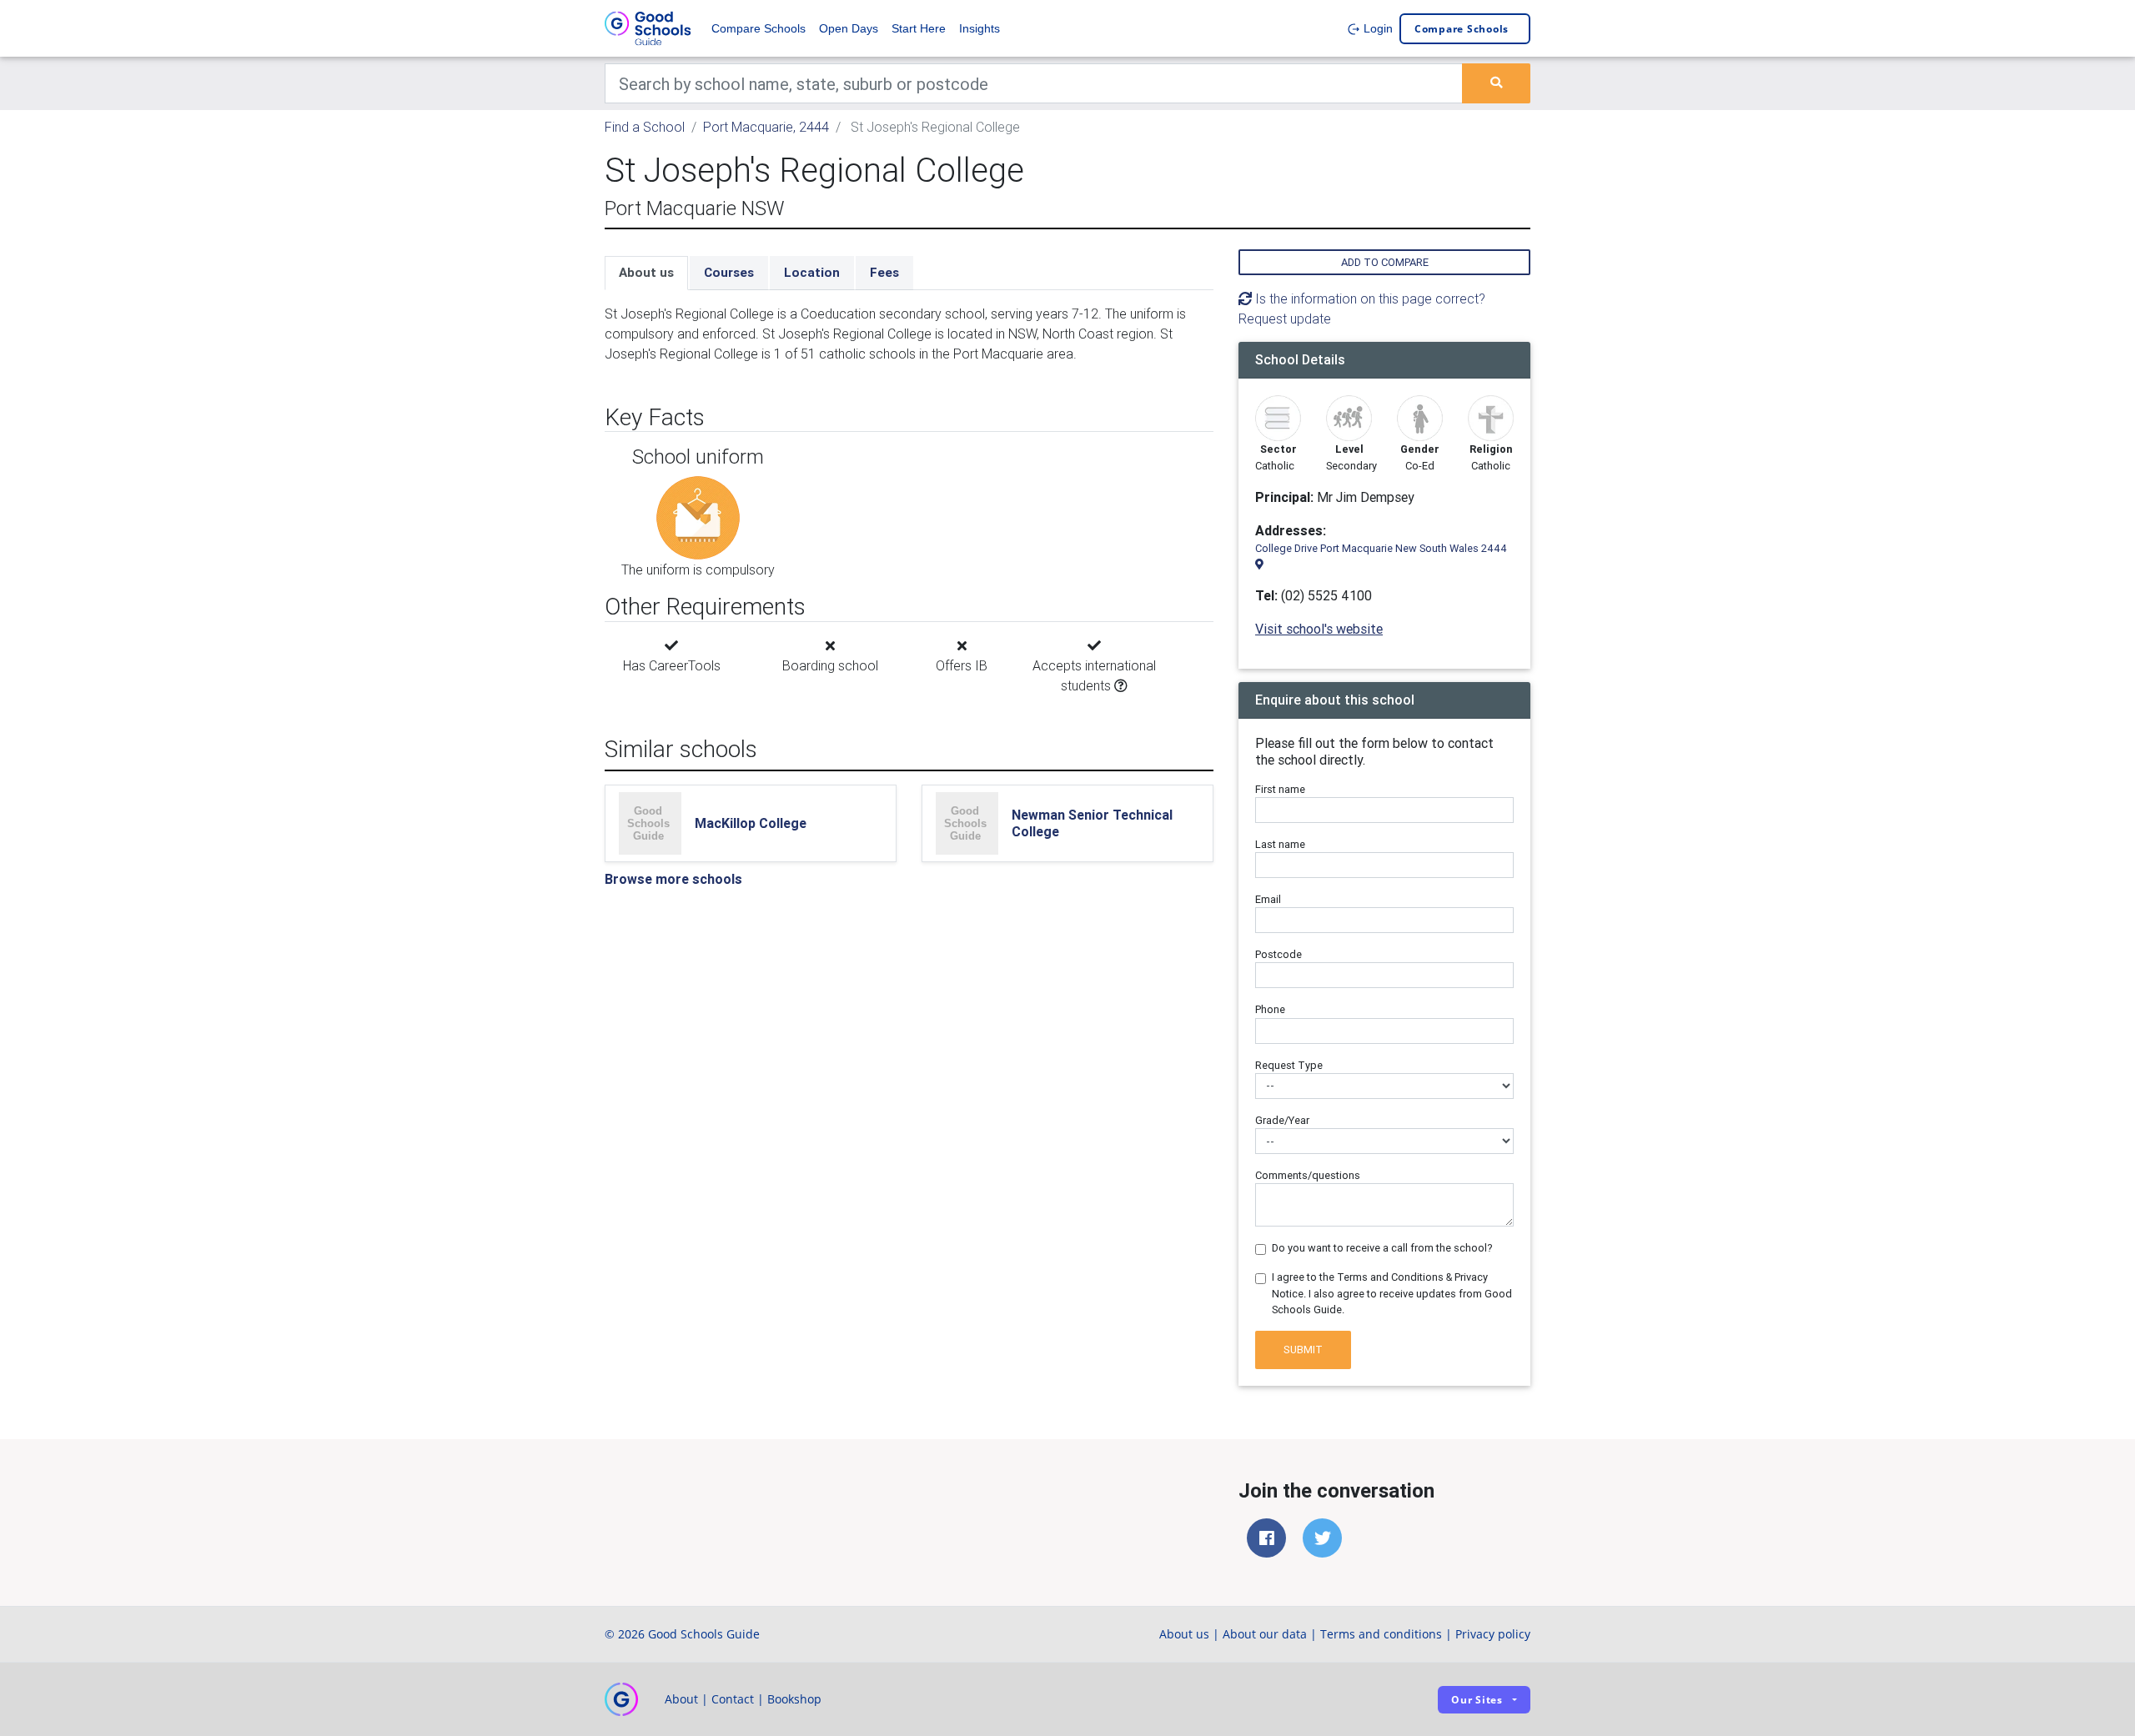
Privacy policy (1493, 1634)
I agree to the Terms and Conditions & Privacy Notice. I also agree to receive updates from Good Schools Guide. (1392, 1293)
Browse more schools (673, 879)
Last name (1280, 844)
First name (1280, 789)
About (681, 1699)
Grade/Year (1282, 1120)
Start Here (919, 28)
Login (1376, 28)
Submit (1303, 1350)
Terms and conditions (1381, 1634)
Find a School (645, 127)
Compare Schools (759, 28)
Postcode (1278, 954)
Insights (980, 28)
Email (1268, 899)
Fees (884, 272)
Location (812, 272)
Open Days (849, 28)
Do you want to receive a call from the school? (1382, 1248)
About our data (1265, 1634)
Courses (729, 272)
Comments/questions (1308, 1175)
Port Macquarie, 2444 (766, 127)
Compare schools (1462, 29)
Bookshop (794, 1699)
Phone (1270, 1009)
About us (646, 272)
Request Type (1289, 1065)
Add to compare (1385, 262)
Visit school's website (1319, 629)
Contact (733, 1699)
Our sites (1477, 1700)
